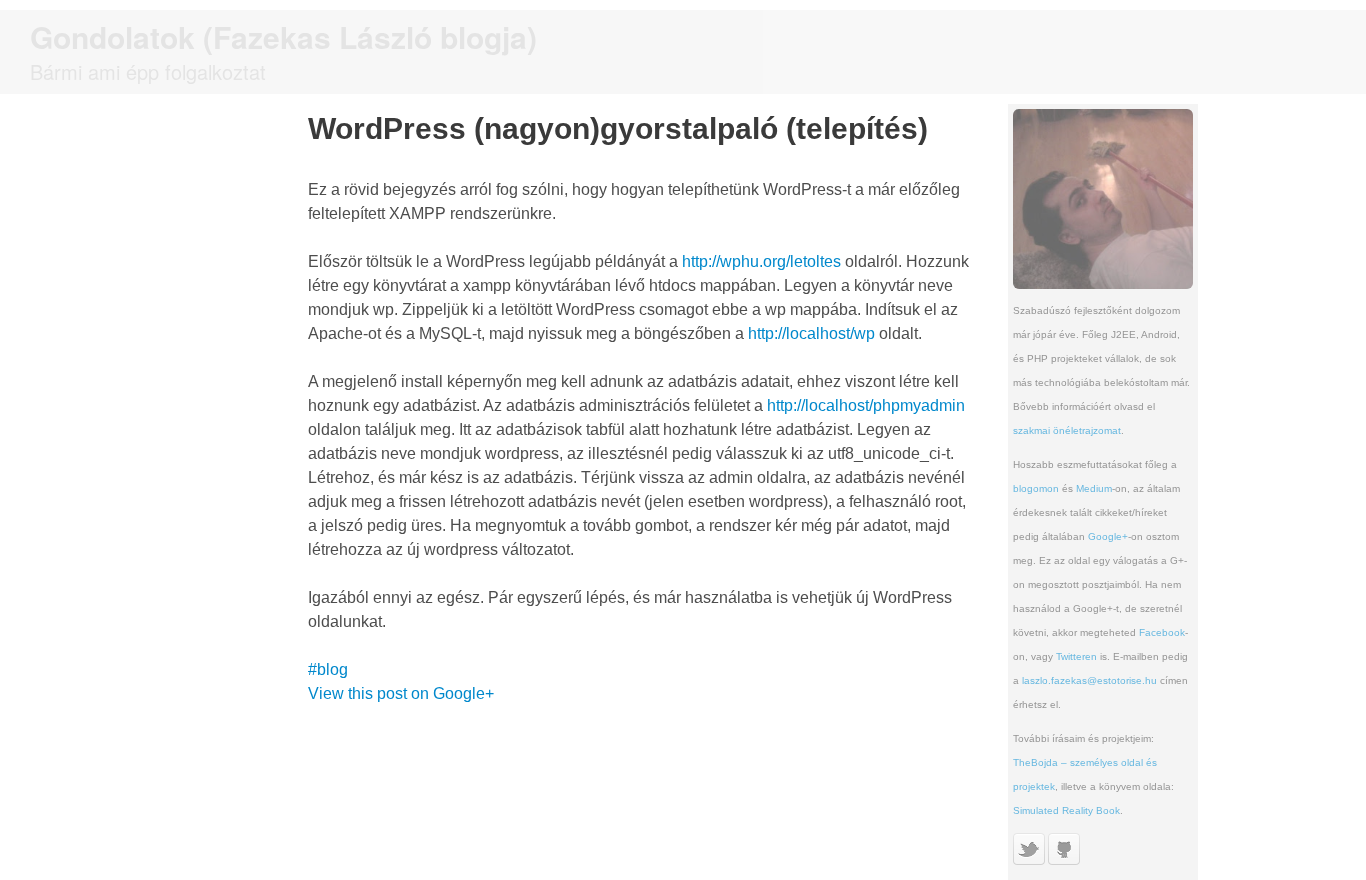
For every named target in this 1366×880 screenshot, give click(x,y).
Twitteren (1076, 656)
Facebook (1162, 632)
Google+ (1108, 536)
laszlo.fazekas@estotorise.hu (1089, 680)
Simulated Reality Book (1066, 810)
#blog (328, 669)
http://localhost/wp (811, 333)
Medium (1094, 488)
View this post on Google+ (401, 693)
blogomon (1036, 488)
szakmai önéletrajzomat (1067, 430)
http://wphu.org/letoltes (761, 261)
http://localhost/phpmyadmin (866, 405)
